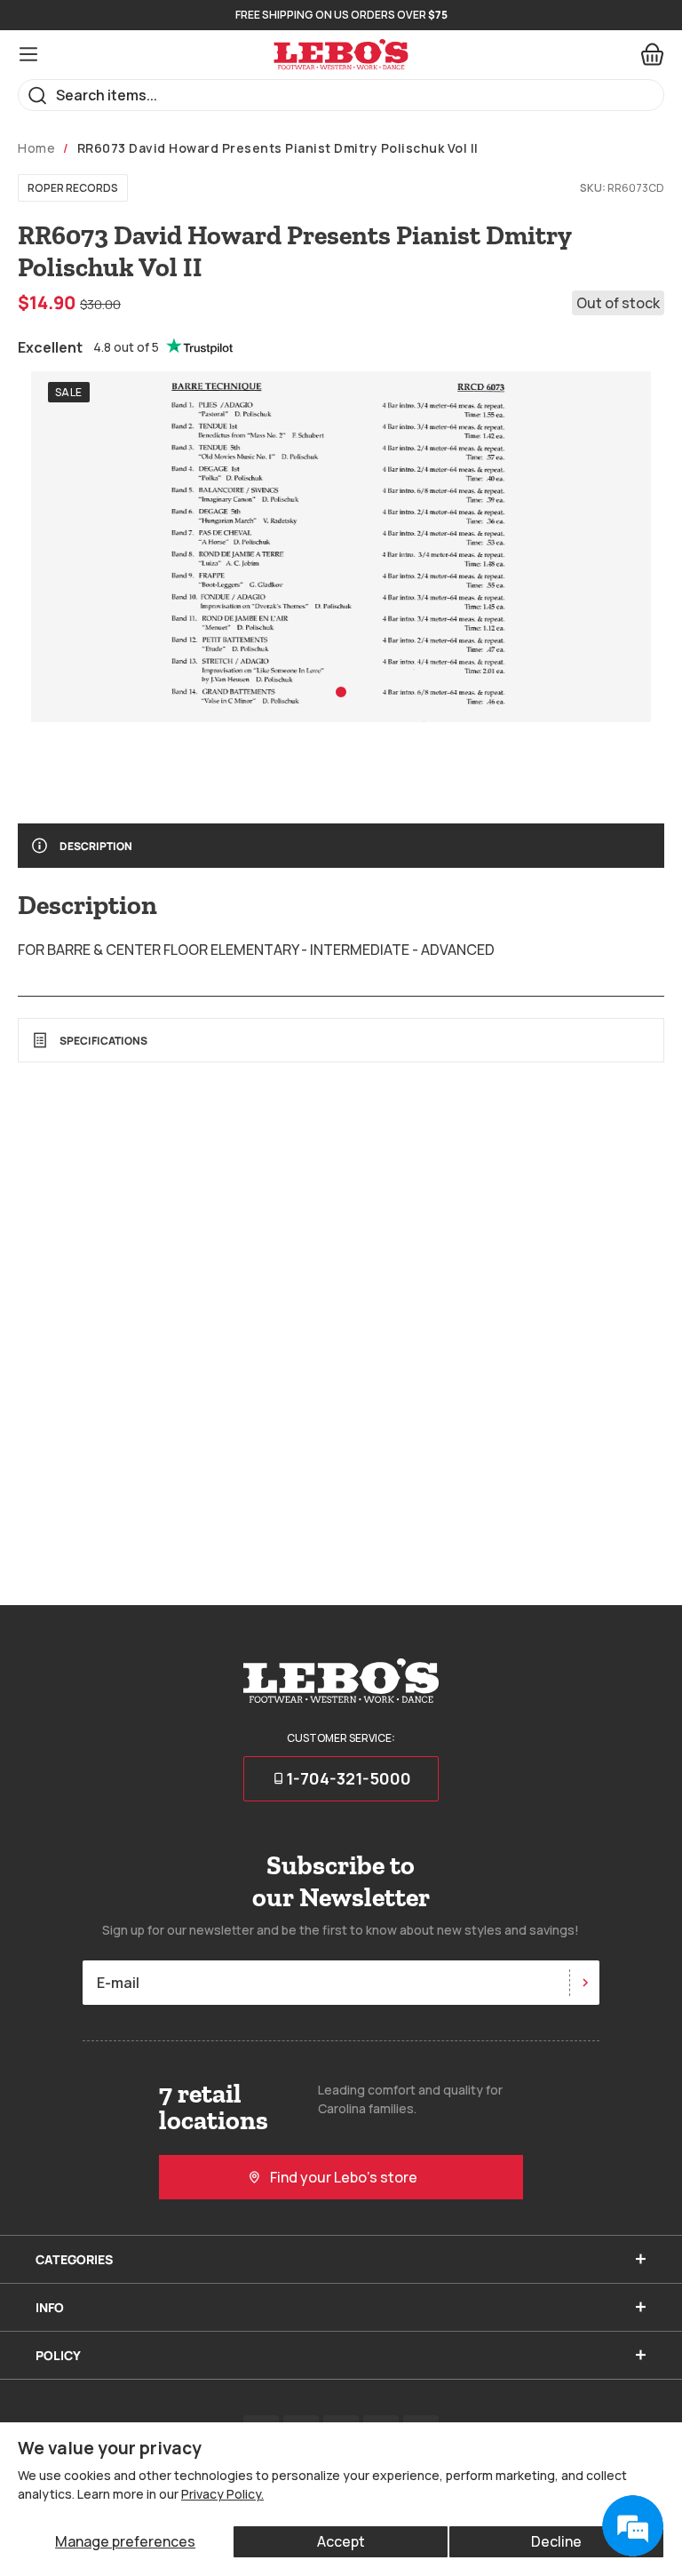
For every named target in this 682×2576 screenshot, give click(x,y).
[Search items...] (38, 95)
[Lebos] (341, 55)
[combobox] (341, 95)
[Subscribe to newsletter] (584, 1983)
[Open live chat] (632, 2526)
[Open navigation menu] (28, 54)
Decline (556, 2541)
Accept (341, 2541)
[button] (341, 692)
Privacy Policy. (222, 2494)
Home (36, 148)
